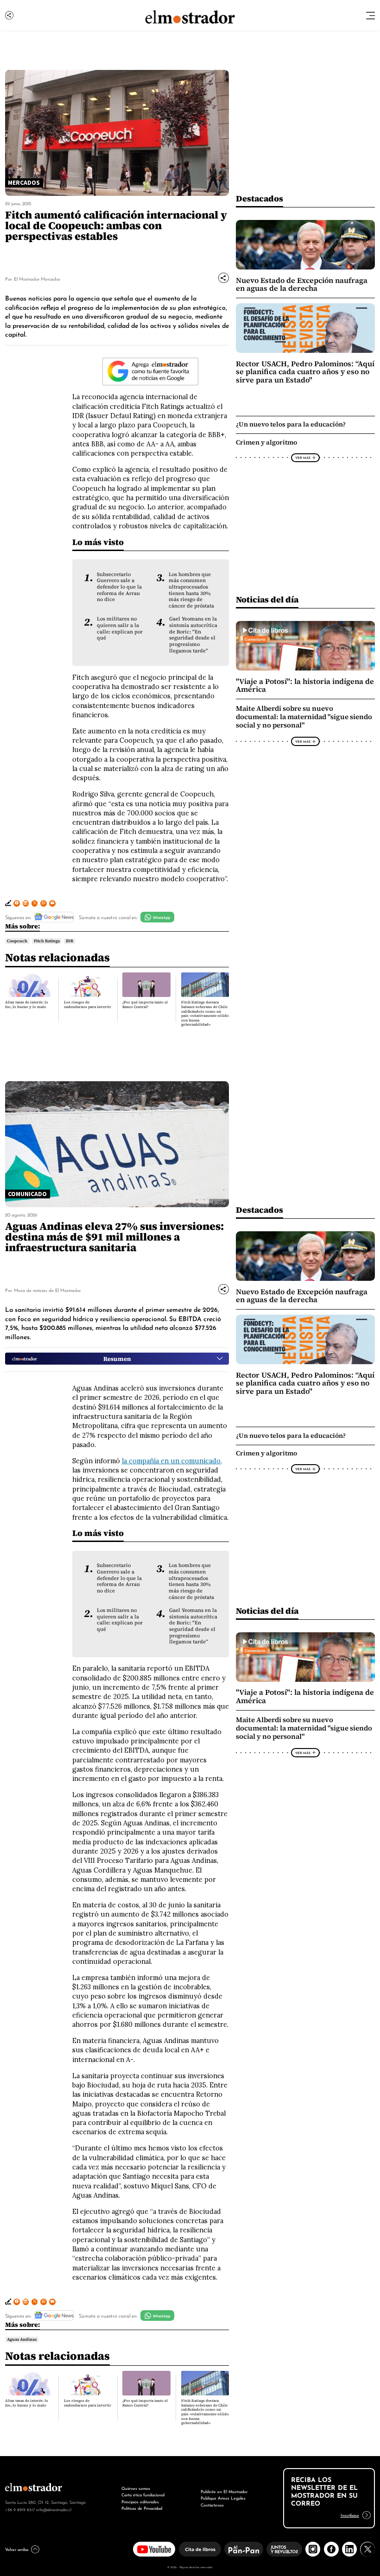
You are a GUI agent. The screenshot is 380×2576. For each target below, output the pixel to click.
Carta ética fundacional (143, 2494)
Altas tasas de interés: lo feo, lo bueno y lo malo (27, 1005)
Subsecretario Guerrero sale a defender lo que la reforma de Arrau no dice (119, 587)
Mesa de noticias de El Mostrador (47, 1290)
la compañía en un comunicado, (172, 1461)
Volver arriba (17, 2549)
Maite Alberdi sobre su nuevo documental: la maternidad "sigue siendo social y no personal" (304, 717)
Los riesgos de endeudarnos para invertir (88, 1005)
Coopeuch (17, 941)
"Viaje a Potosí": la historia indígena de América (305, 686)
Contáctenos (212, 2504)
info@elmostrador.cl (54, 2509)
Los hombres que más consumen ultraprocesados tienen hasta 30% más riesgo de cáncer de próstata (191, 590)
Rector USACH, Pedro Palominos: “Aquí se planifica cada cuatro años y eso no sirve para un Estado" (305, 372)
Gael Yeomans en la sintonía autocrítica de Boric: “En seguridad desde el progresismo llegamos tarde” (193, 635)
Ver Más (303, 458)
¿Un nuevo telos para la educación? (291, 424)
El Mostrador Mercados (37, 279)
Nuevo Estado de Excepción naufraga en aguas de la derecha (302, 285)
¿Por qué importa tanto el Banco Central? (145, 1005)
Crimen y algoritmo (266, 442)
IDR (70, 941)
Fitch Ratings (47, 941)
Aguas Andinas (22, 2339)
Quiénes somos (136, 2488)
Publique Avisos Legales (223, 2498)
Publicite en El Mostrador (224, 2491)
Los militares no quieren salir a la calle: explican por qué (120, 628)
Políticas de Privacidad (142, 2508)
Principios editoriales (140, 2501)
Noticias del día (267, 599)
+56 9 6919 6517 (20, 2509)
